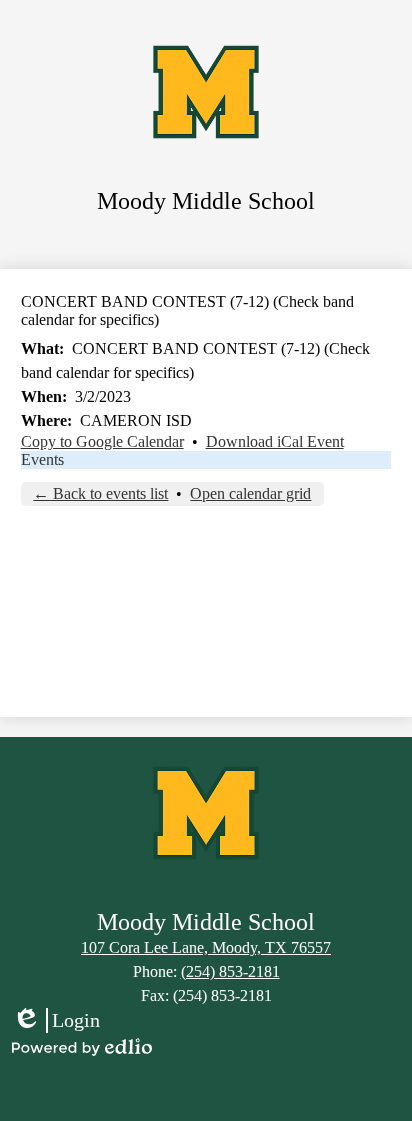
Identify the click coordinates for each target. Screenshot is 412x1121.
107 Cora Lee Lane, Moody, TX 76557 (206, 947)
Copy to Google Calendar (102, 441)
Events (42, 459)
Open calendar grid (250, 493)
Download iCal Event (275, 441)
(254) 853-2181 (230, 971)
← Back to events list (100, 493)
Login (56, 1021)
